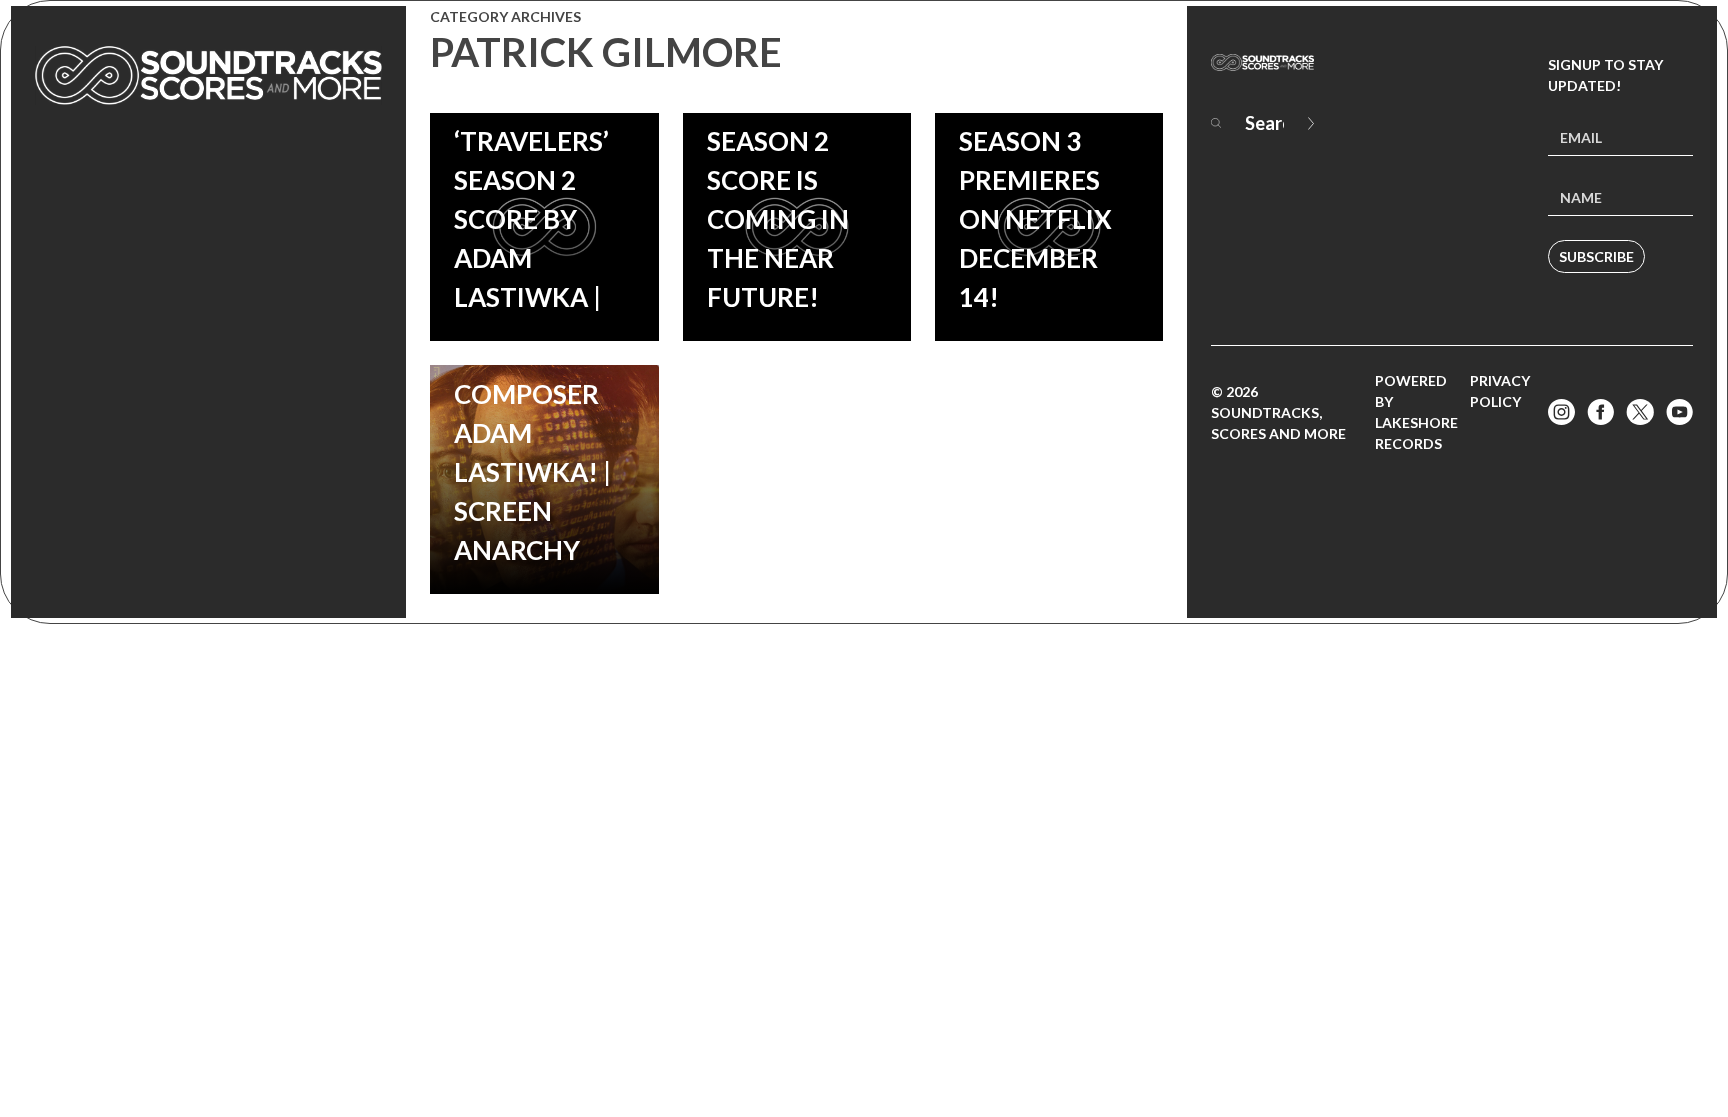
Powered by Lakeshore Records (1416, 412)
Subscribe (1596, 256)
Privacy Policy (1500, 391)
